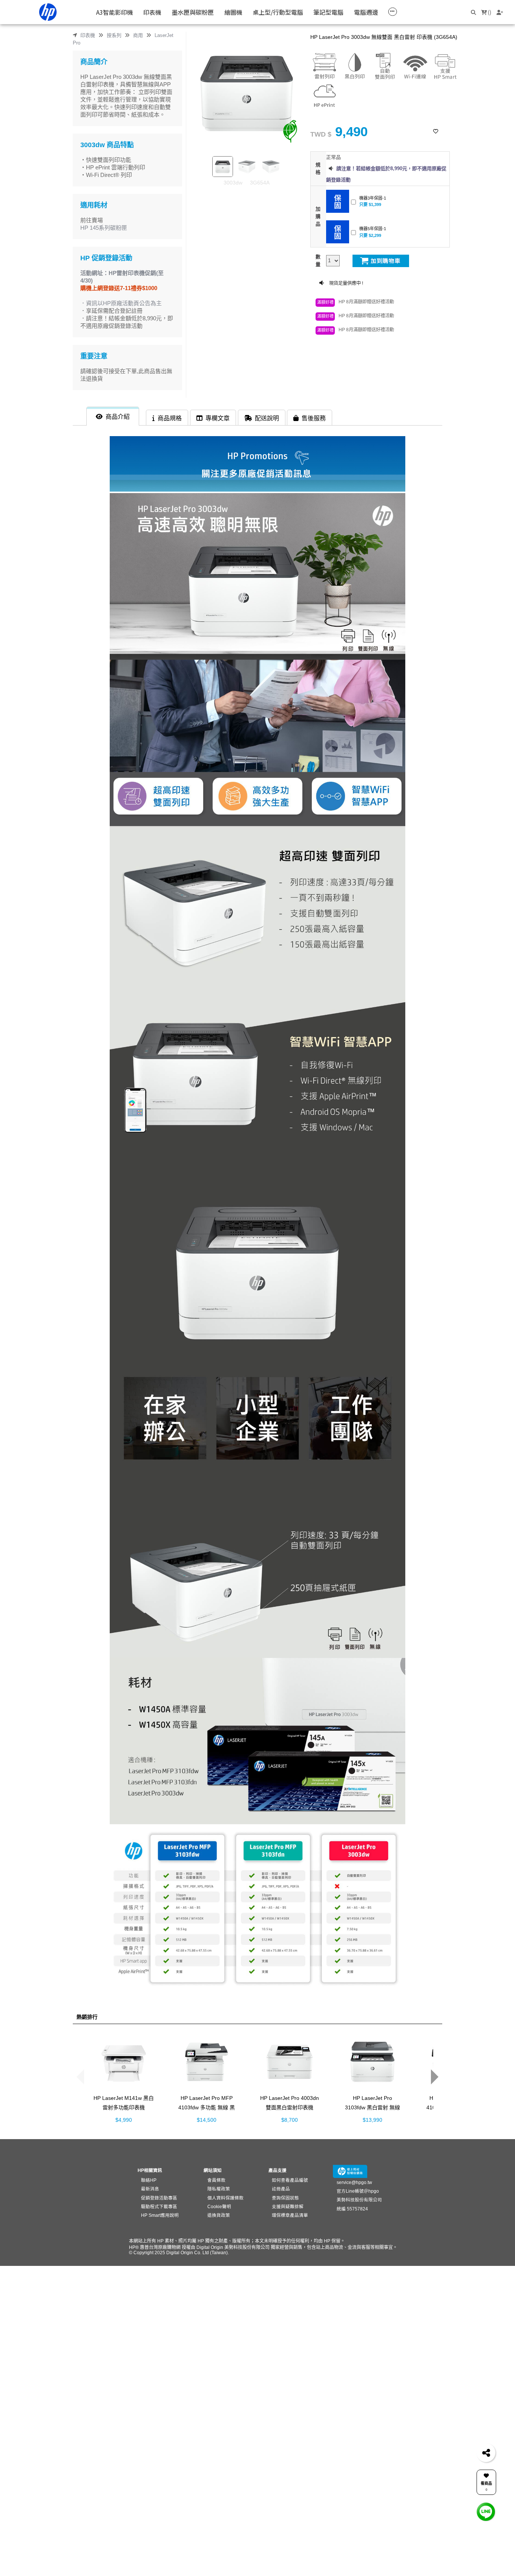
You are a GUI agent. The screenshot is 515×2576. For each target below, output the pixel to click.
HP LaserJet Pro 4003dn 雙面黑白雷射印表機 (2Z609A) (290, 2107)
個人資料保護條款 (225, 2198)
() (489, 12)
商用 (138, 35)
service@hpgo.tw (354, 2182)
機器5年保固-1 (373, 229)
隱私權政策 (219, 2189)
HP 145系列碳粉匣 (104, 228)
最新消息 (150, 2189)
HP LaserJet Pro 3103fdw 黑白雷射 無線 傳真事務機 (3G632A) (372, 2107)
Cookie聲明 (219, 2206)
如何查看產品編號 (290, 2180)
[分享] (486, 2453)
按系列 (114, 35)
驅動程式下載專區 (159, 2206)
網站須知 (213, 2170)
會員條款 (216, 2180)
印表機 (88, 35)
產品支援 (277, 2170)
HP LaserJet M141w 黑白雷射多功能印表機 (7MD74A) (124, 2107)
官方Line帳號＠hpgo (358, 2191)
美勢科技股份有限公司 (359, 2200)
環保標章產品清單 (290, 2215)
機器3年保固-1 (373, 198)
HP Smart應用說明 (160, 2215)
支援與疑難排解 (288, 2206)
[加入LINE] (486, 2512)
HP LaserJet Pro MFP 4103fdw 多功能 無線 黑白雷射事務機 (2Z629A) (207, 2107)
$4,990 (124, 2120)
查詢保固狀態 (285, 2198)
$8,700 (290, 2120)
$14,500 (207, 2120)
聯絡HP (149, 2180)
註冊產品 (281, 2189)
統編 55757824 (352, 2209)
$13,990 (372, 2120)
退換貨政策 (219, 2215)
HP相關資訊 (150, 2170)
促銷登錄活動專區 (159, 2198)
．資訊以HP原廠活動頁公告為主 (121, 303)
